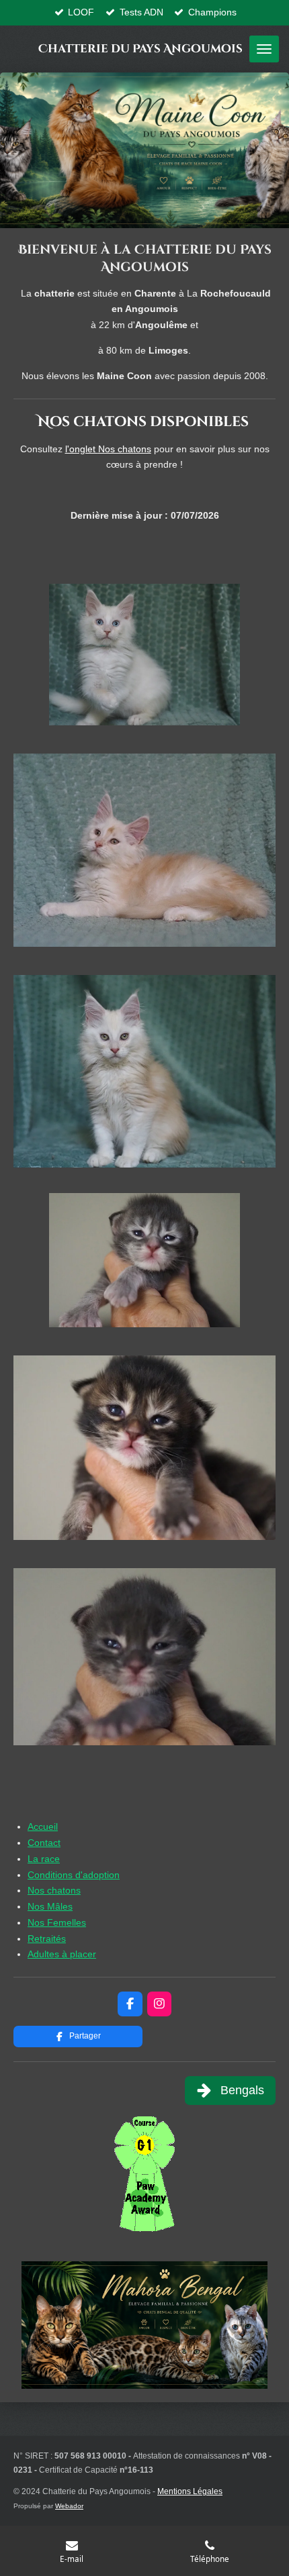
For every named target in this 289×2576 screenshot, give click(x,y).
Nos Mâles (50, 1906)
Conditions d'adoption (74, 1875)
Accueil (43, 1826)
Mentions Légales (190, 2491)
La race (44, 1859)
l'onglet (108, 449)
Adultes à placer (62, 1954)
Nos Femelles (57, 1922)
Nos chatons (54, 1890)
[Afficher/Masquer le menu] (264, 49)
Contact (44, 1843)
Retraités (47, 1939)
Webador (69, 2506)
